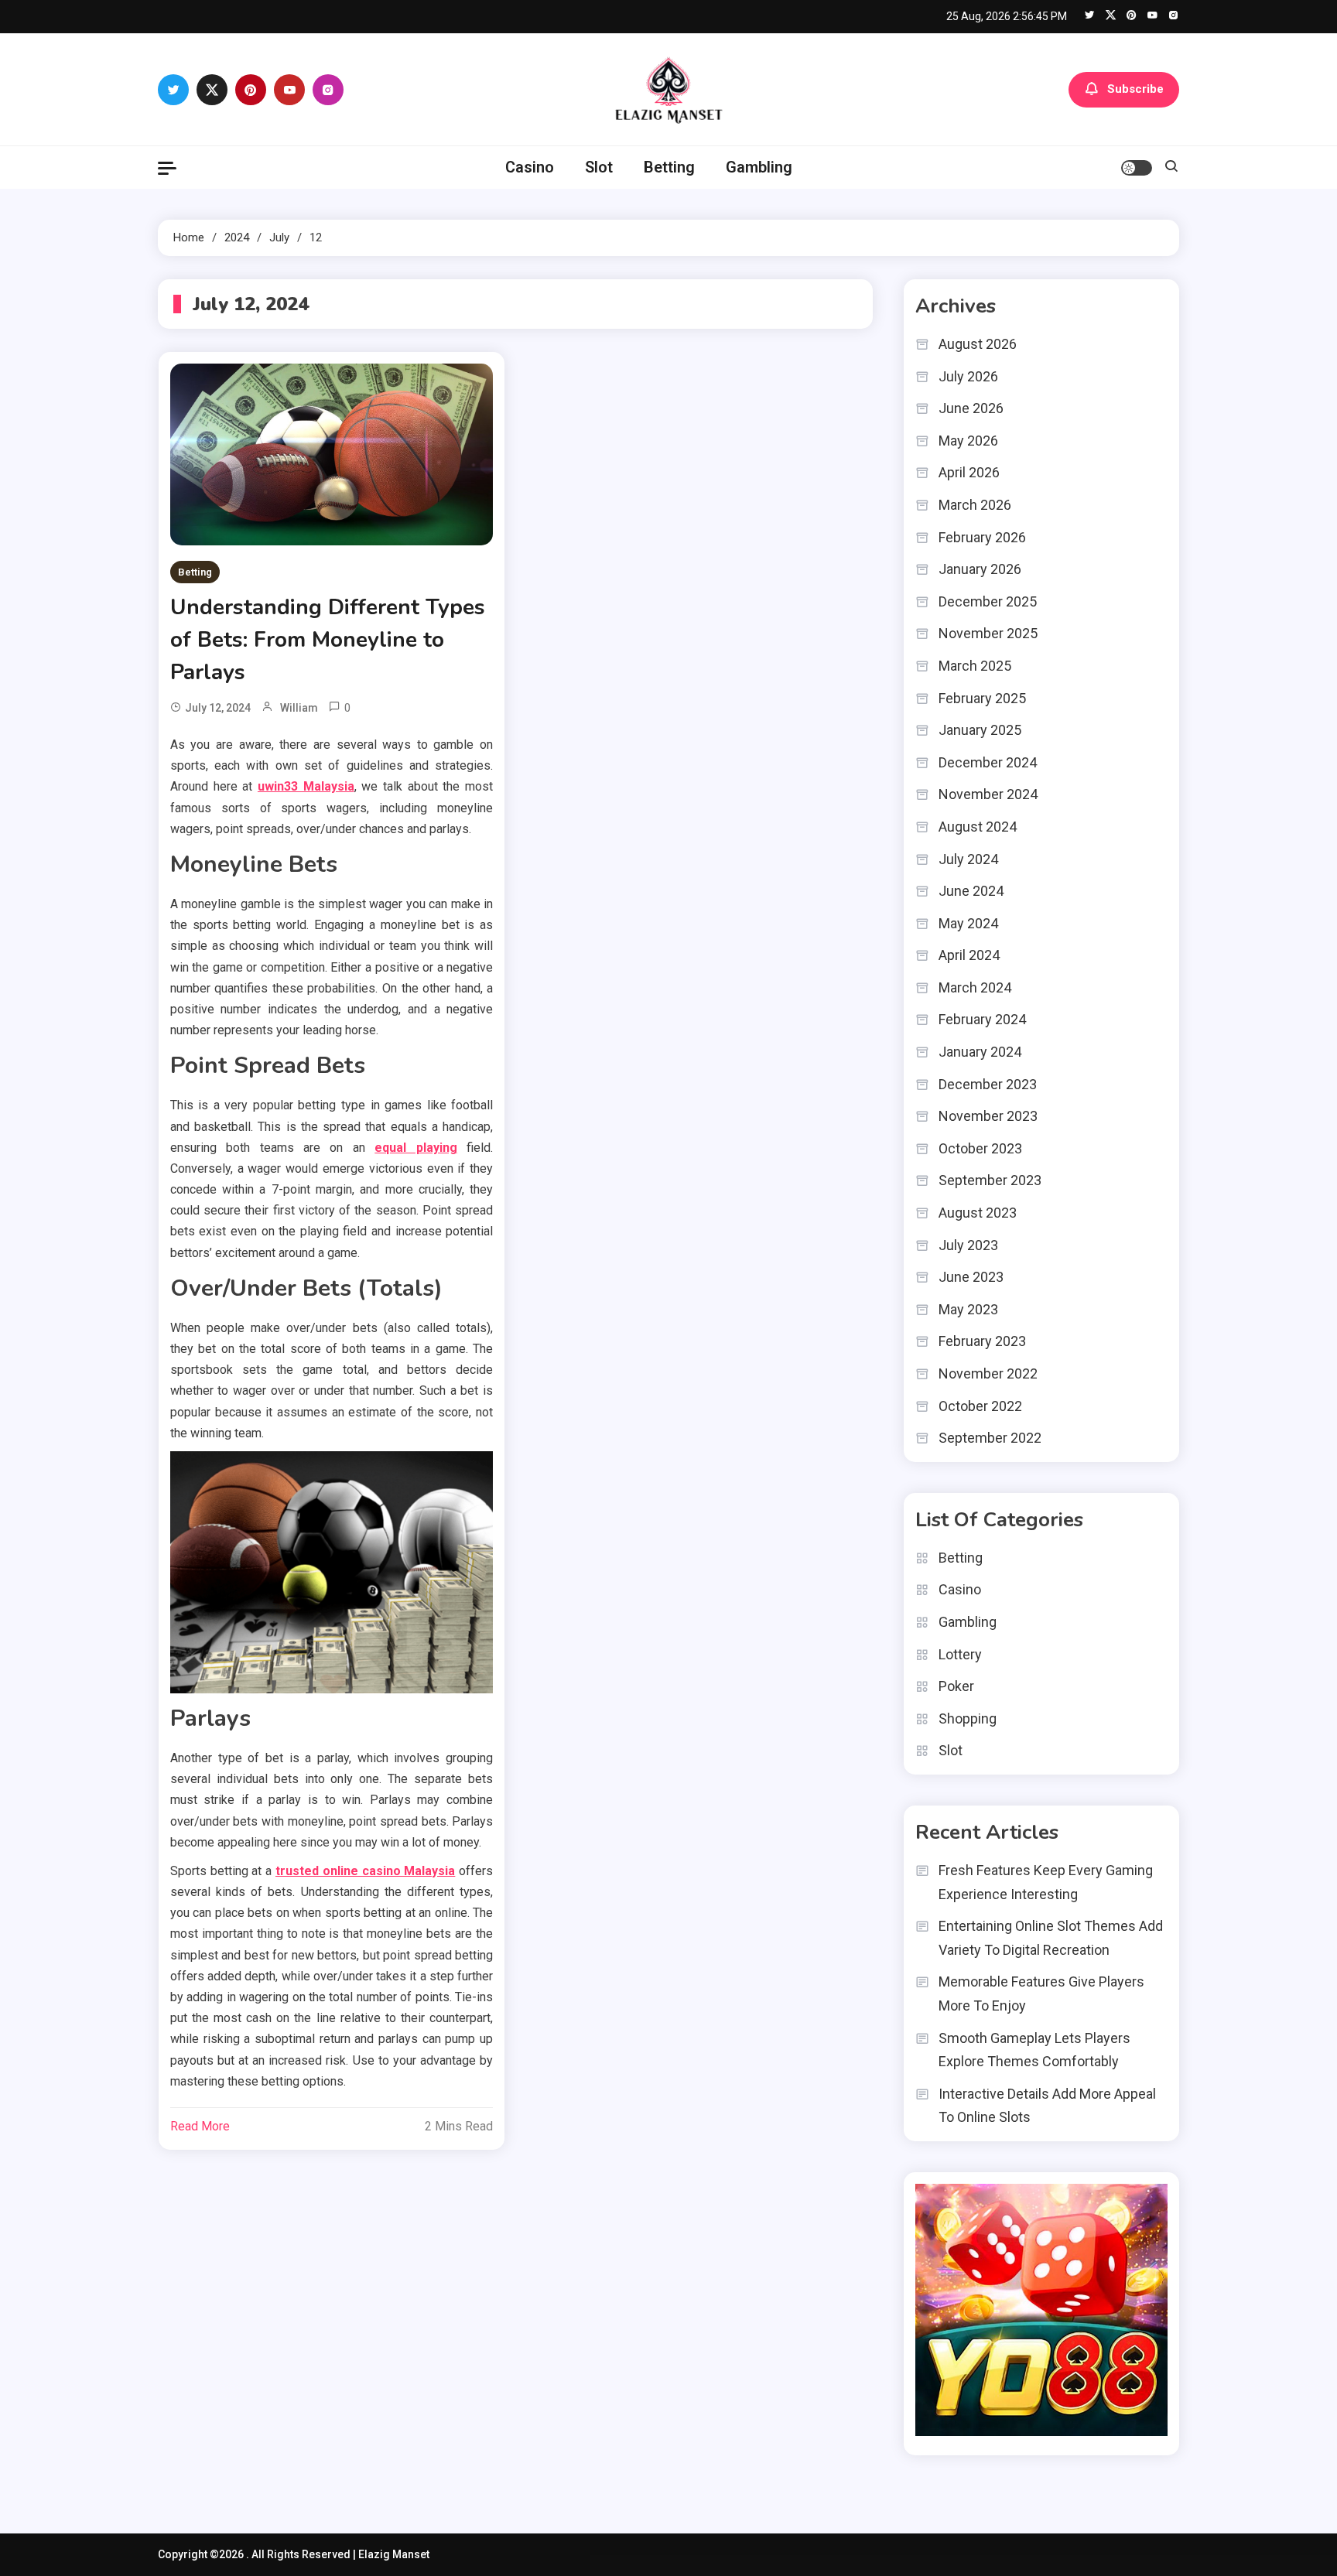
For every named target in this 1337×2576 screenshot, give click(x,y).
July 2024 (968, 859)
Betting (669, 167)
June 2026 (971, 408)
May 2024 (968, 923)
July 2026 (968, 376)
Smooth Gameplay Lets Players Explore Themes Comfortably (1034, 2050)
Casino (530, 167)
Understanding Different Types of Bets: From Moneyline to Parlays (328, 640)
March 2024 (975, 987)
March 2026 (975, 505)
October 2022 (980, 1406)
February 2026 (982, 537)
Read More (200, 2126)
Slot (599, 167)
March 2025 (975, 666)
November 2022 (988, 1373)
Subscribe (1135, 88)
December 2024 (988, 762)
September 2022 (990, 1438)
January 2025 (980, 730)
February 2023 (982, 1341)
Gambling (759, 167)
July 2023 (968, 1245)
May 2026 (968, 441)
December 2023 (988, 1084)
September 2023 (990, 1180)
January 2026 (980, 569)
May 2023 (968, 1309)
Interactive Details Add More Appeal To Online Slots (1047, 2106)
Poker (956, 1686)
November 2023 (988, 1116)
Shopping (968, 1718)
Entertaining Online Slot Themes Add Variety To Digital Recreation (1051, 1938)
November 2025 (988, 633)
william (299, 708)
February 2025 (982, 698)
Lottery (960, 1654)
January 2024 (980, 1052)
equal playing (415, 1148)
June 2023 (971, 1277)
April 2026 (969, 472)
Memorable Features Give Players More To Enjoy (1041, 1993)
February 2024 (982, 1019)
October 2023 (980, 1148)
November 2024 (988, 794)
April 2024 (969, 955)
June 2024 (971, 891)
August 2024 (978, 827)
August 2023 (978, 1213)
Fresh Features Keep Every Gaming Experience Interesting (1046, 1882)
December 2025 (988, 601)
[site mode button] (1137, 168)
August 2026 (978, 344)
